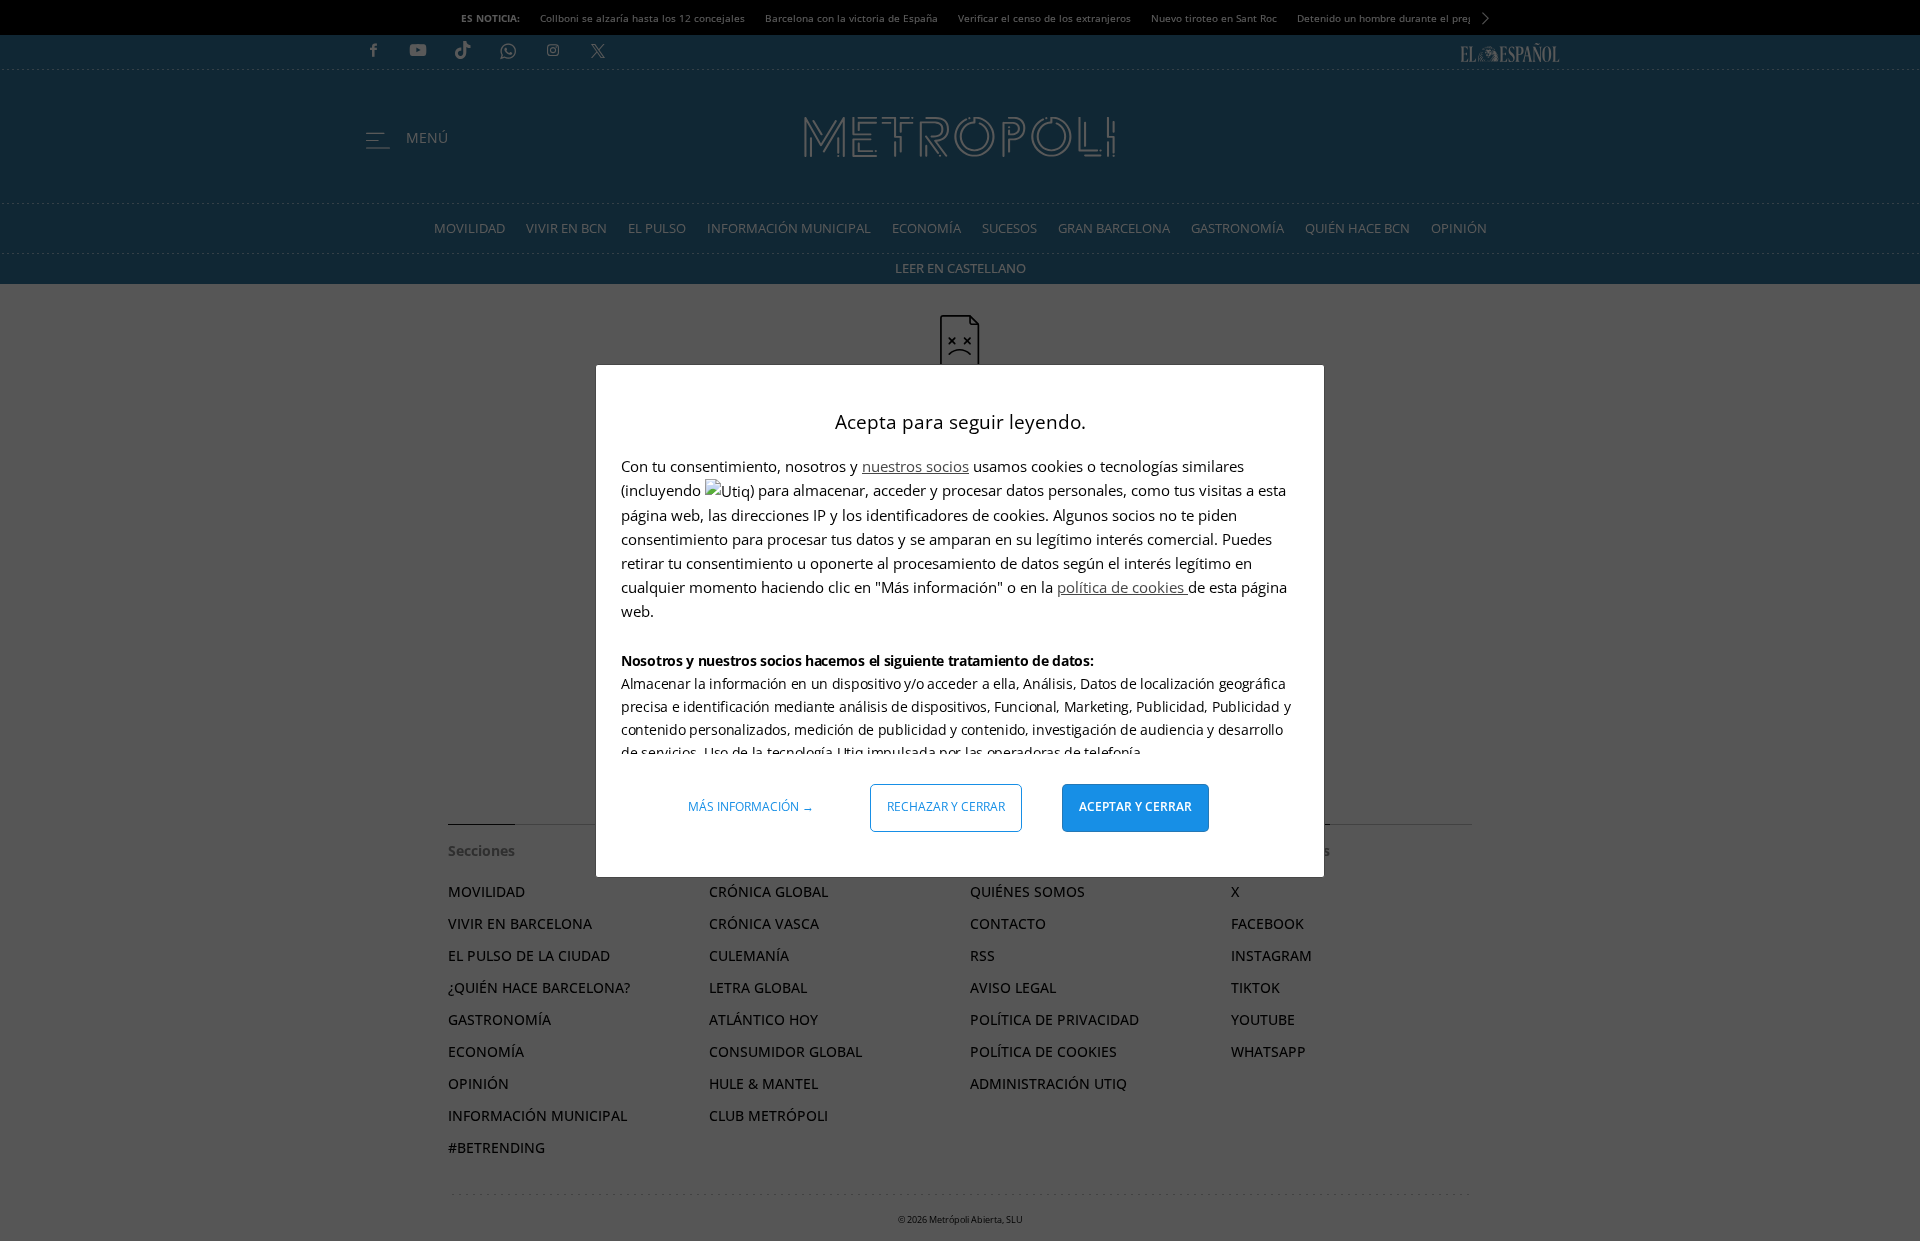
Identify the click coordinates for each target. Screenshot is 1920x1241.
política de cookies (1122, 587)
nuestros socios (915, 466)
